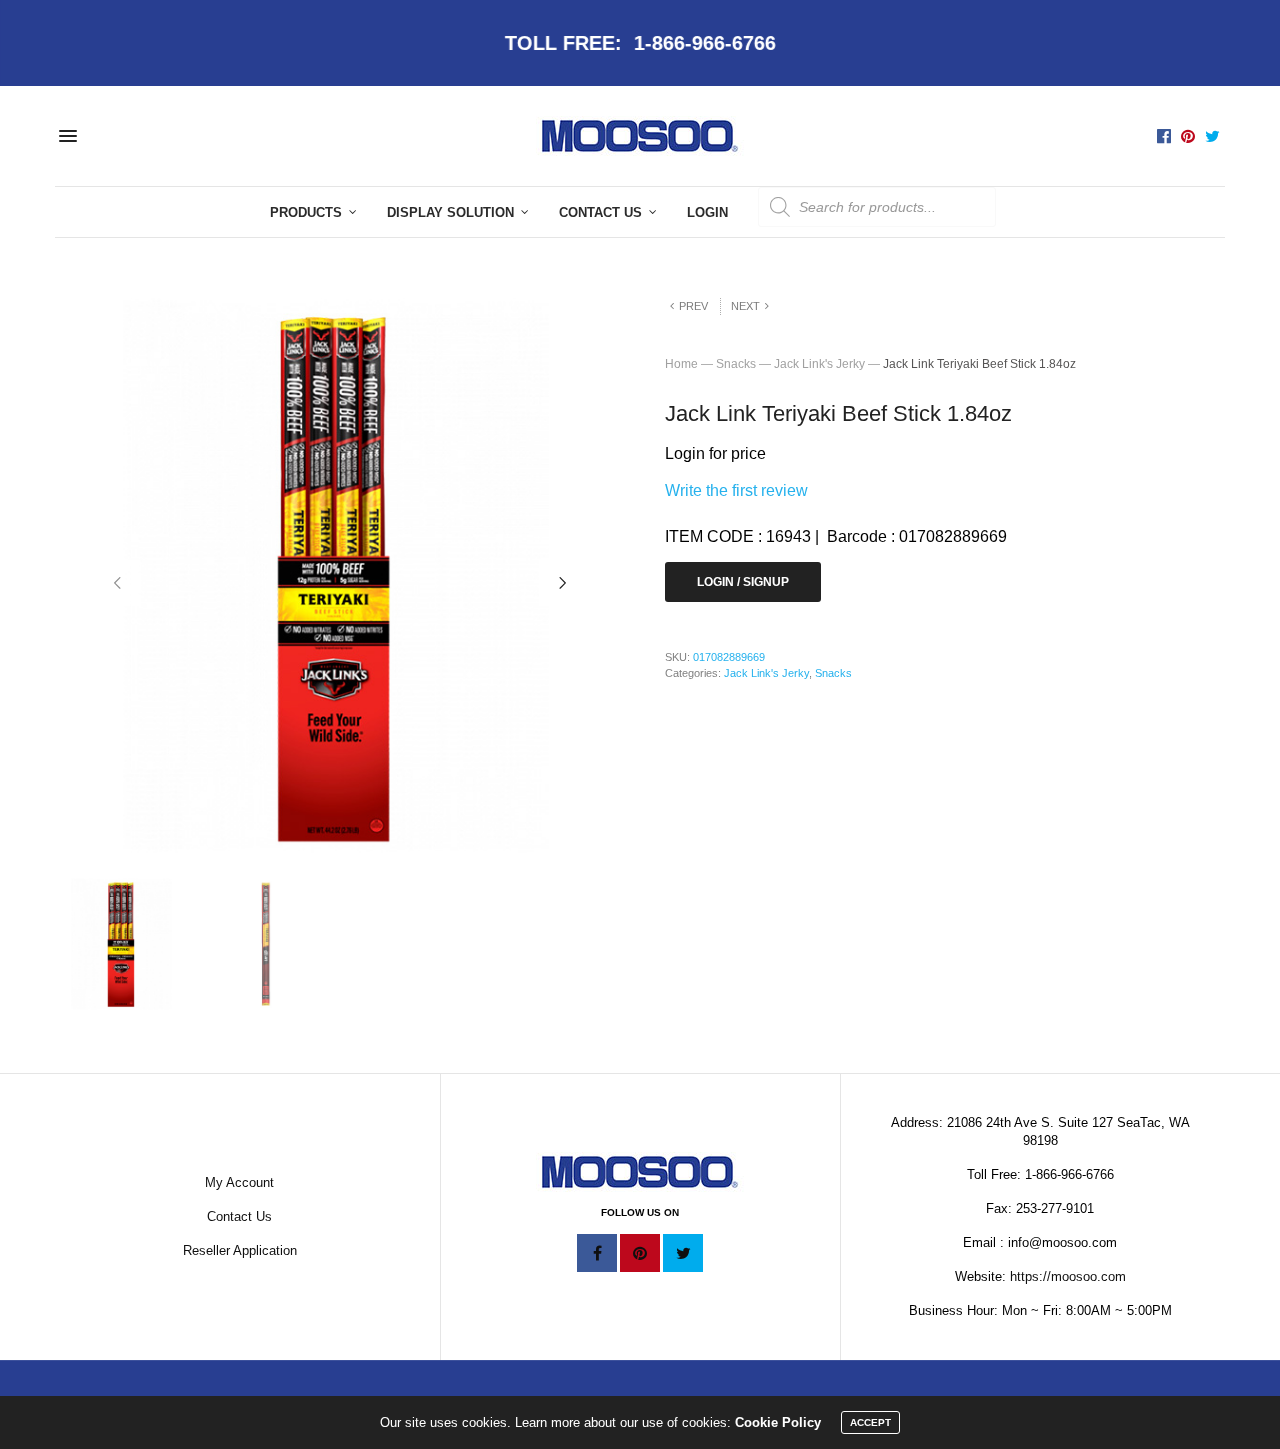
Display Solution (450, 212)
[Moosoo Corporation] (640, 136)
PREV (693, 306)
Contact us (600, 212)
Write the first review (736, 490)
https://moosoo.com (1068, 1276)
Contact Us (239, 1216)
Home (681, 364)
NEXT (745, 306)
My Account (239, 1182)
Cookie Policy (778, 1422)
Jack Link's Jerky (819, 364)
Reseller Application (240, 1250)
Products (306, 212)
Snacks (736, 364)
